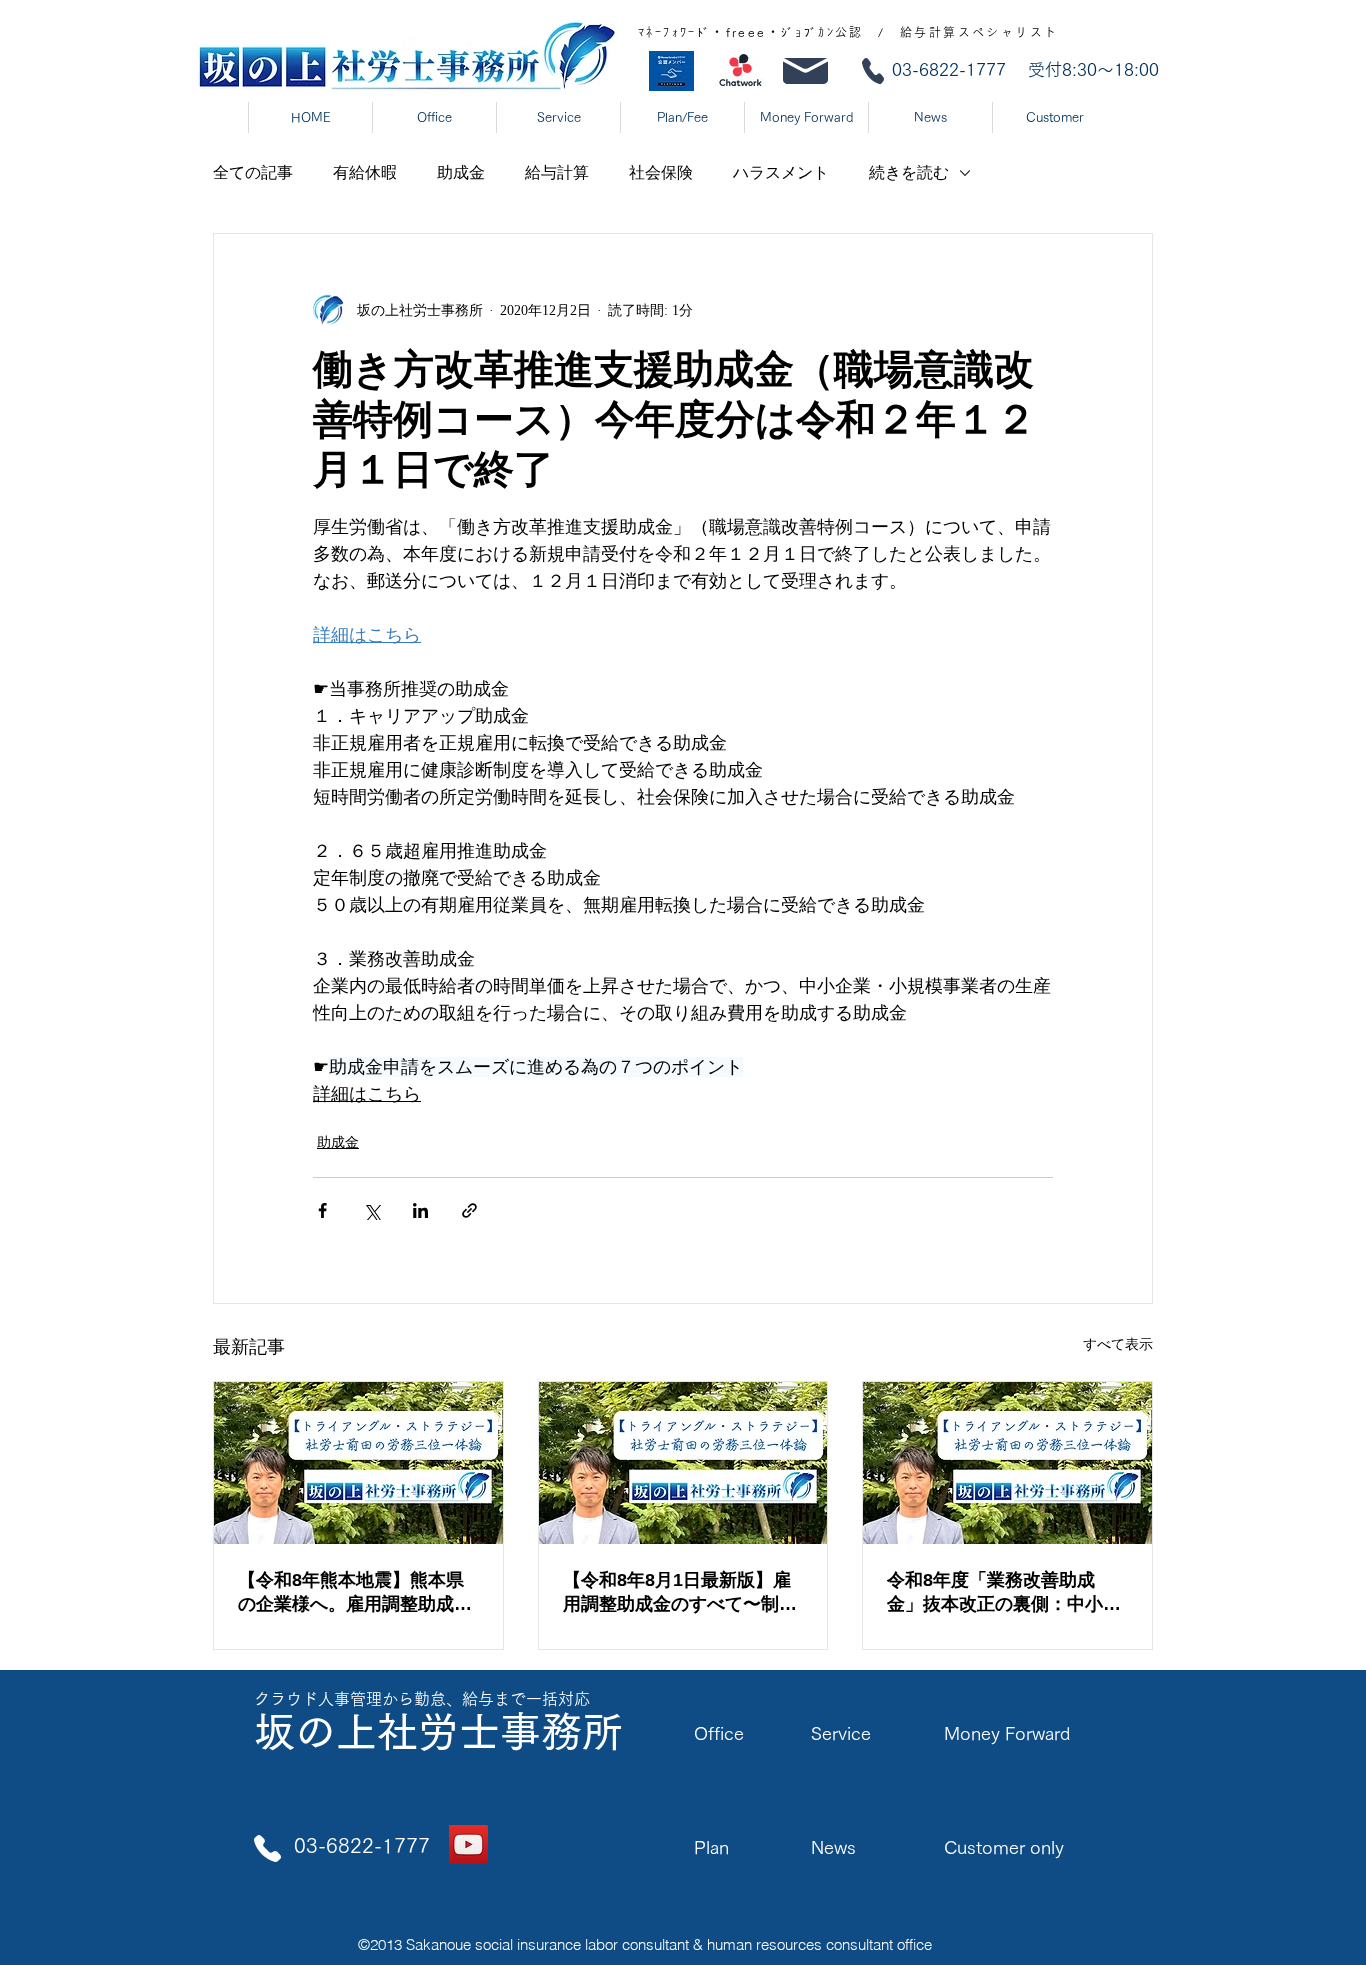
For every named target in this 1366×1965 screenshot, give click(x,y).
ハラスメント (781, 172)
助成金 (461, 172)
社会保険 (661, 172)
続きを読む (909, 172)
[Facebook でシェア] (322, 1210)
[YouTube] (468, 1844)
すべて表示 (1118, 1344)
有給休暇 (365, 172)
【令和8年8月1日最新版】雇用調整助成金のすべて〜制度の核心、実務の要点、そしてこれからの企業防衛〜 (680, 1593)
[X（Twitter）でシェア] (371, 1210)
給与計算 (557, 172)
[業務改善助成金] (1007, 1463)
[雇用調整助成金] (358, 1463)
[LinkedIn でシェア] (420, 1210)
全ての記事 (253, 172)
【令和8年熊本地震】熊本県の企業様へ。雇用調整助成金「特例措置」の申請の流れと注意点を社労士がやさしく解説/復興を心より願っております (357, 1593)
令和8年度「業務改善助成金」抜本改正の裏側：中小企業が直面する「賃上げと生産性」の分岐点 (1004, 1593)
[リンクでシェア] (469, 1210)
